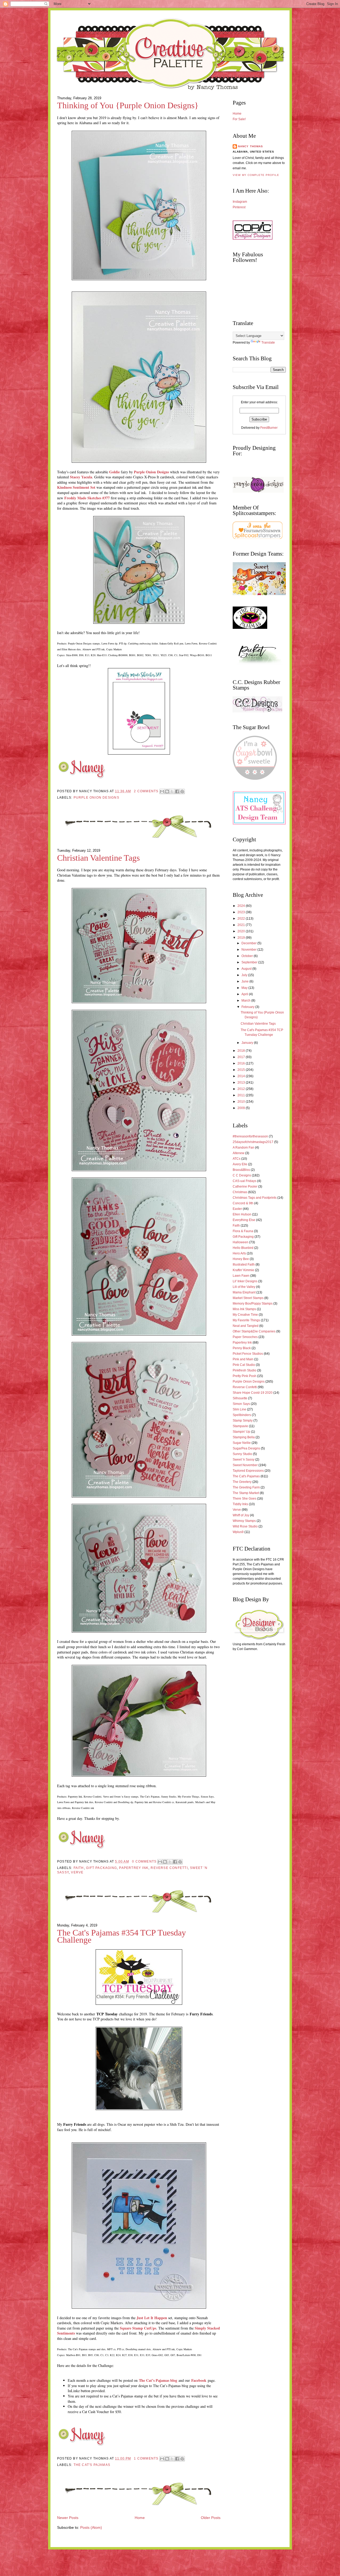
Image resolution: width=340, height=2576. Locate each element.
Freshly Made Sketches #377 (87, 498)
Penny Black (242, 1348)
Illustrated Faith (244, 1265)
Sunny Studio (242, 1454)
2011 (242, 1095)
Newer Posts (68, 2518)
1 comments (146, 2458)
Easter (237, 1209)
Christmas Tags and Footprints (255, 1198)
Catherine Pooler (245, 1187)
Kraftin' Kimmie (243, 1270)
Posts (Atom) (91, 2528)
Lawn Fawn (241, 1276)
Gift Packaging (101, 1868)
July (245, 975)
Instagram (240, 202)
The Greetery (242, 1482)
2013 (242, 1083)
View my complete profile (256, 175)
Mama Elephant (244, 1292)
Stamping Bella (244, 1437)
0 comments (144, 1861)
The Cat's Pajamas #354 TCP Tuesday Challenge (122, 1936)
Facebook (199, 2380)
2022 (242, 919)
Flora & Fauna (243, 1231)
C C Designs (242, 1175)
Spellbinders (242, 1415)
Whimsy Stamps (244, 1521)
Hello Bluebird (243, 1248)
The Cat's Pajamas (92, 2465)
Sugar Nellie (242, 1443)
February (248, 1007)
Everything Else (244, 1220)
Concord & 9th (243, 1203)
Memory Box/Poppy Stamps (253, 1304)
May (245, 988)
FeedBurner (269, 428)
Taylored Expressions (248, 1471)
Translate (268, 343)
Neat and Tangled (246, 1326)
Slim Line (239, 1409)
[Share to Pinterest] (182, 791)
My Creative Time (245, 1315)
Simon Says (241, 1404)
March (246, 1001)
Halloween (241, 1242)
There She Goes (245, 1499)
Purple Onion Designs (151, 472)
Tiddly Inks (240, 1504)
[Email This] (162, 791)
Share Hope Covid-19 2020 (253, 1393)
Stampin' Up (241, 1432)
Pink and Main (243, 1359)
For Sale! (239, 119)
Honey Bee (241, 1259)
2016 (242, 1063)
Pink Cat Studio (244, 1365)
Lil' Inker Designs (245, 1281)
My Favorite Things (246, 1320)
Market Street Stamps (248, 1298)
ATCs (237, 1159)
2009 (242, 1108)
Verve (77, 1872)
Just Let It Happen (152, 2318)
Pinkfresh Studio (245, 1370)
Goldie (114, 472)
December (249, 943)
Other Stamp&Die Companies (254, 1331)
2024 (242, 906)
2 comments (146, 791)
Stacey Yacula (81, 477)
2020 (242, 931)
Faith (79, 1868)
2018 (242, 1051)
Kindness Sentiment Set (76, 487)
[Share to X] (172, 791)
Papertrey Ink (134, 1868)
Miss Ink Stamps (244, 1309)
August (247, 969)
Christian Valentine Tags (98, 858)
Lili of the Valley (244, 1287)
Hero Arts (239, 1253)
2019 (242, 938)
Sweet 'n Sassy (244, 1460)
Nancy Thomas (250, 146)
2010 (242, 1102)
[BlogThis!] (167, 791)
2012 (242, 1089)
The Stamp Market (246, 1493)
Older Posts (211, 2518)
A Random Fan (243, 1148)
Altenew (239, 1153)
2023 (242, 912)
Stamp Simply (243, 1421)
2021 (242, 925)
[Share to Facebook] (177, 791)
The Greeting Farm (246, 1487)
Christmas (240, 1192)
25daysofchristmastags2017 (253, 1142)
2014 (242, 1076)
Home (140, 2518)
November (249, 950)
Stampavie (240, 1426)
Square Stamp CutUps (138, 2328)
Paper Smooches (245, 1337)
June (245, 981)
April (245, 994)
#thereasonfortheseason (250, 1136)
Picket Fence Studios (248, 1354)
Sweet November (245, 1465)
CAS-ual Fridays (245, 1181)
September (250, 962)
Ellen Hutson (242, 1214)
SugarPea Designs (246, 1448)
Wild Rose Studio (245, 1526)
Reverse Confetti (169, 1868)
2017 (242, 1057)
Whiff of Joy (241, 1515)
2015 (242, 1070)
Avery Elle (240, 1164)
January (248, 1043)
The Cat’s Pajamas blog (158, 2380)
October (248, 956)
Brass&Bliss (241, 1170)
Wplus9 (238, 1532)
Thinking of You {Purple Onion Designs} (128, 105)
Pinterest (239, 207)
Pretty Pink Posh (245, 1376)
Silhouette (240, 1398)
